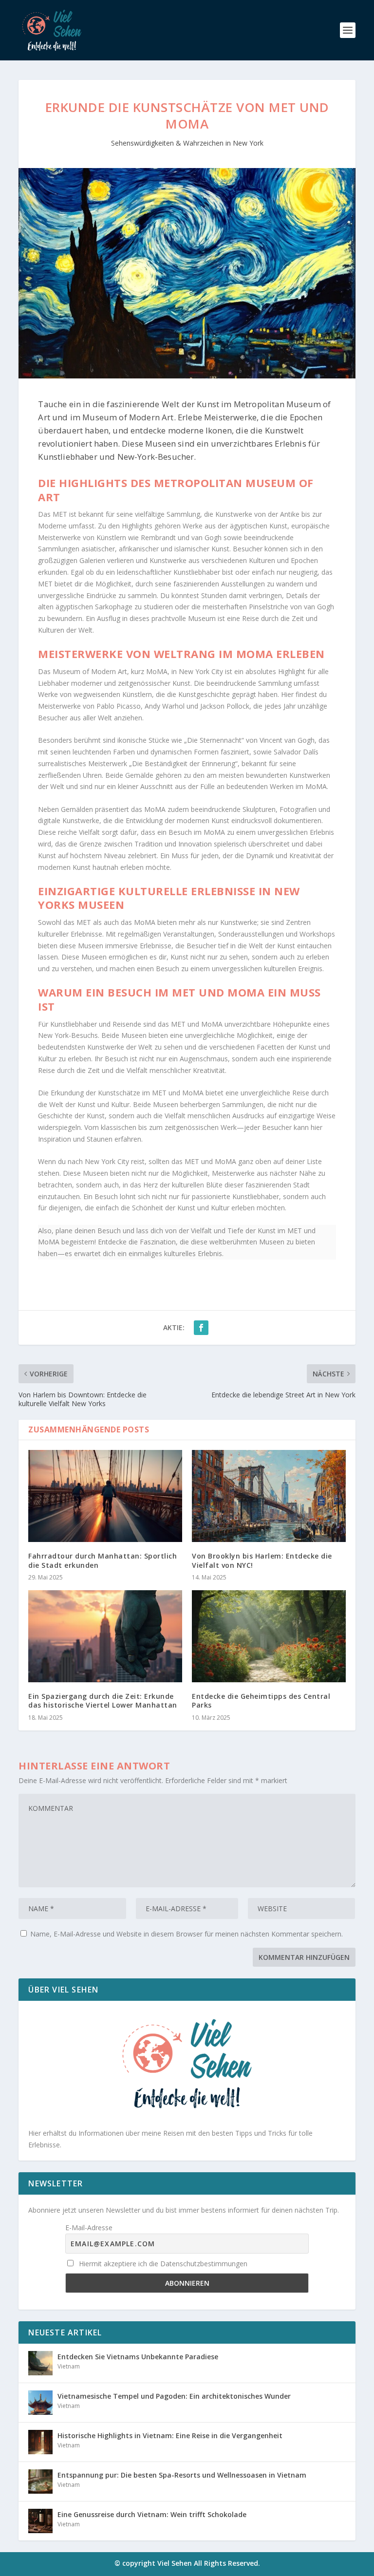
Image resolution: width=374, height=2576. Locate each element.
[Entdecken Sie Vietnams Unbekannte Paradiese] (40, 2363)
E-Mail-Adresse (89, 2228)
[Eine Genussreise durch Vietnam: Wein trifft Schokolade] (40, 2521)
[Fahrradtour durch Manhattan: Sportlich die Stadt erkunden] (105, 1496)
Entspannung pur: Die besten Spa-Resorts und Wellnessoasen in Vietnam (182, 2475)
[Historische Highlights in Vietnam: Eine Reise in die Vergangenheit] (40, 2442)
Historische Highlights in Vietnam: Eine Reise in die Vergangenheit (170, 2435)
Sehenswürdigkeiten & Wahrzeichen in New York (187, 143)
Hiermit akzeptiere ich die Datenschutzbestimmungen (162, 2264)
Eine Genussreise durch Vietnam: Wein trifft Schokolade (152, 2514)
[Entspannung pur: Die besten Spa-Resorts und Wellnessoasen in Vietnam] (40, 2482)
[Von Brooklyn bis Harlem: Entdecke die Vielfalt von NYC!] (269, 1496)
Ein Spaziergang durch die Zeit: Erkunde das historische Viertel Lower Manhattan (103, 1701)
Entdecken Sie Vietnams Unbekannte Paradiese (138, 2357)
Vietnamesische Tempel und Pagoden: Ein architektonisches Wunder (174, 2396)
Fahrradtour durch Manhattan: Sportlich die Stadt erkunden (103, 1560)
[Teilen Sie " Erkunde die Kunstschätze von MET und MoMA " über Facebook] (201, 1328)
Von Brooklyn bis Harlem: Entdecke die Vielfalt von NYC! (262, 1560)
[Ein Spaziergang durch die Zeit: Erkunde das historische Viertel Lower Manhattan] (105, 1636)
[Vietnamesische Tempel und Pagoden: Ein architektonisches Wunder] (40, 2403)
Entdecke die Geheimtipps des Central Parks (261, 1701)
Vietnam (69, 2366)
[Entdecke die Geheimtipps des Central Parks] (269, 1636)
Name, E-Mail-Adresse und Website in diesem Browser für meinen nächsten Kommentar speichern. (187, 1934)
